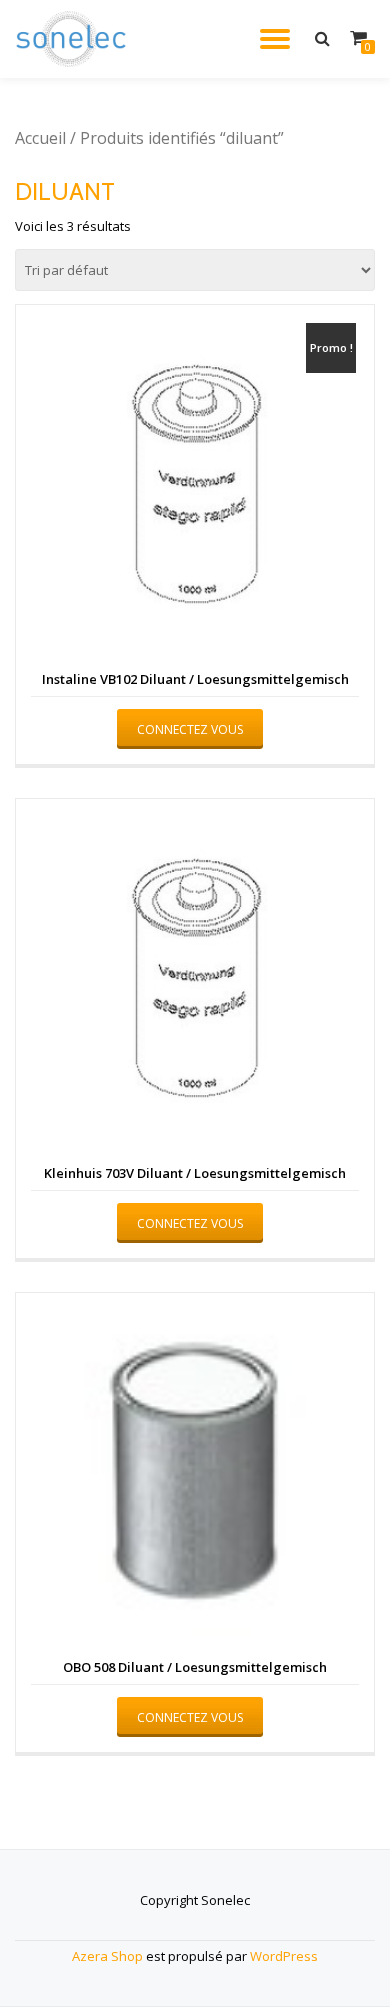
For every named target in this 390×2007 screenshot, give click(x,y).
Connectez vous (190, 729)
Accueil (40, 138)
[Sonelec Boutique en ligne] (74, 39)
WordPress (284, 1956)
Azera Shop (107, 1956)
